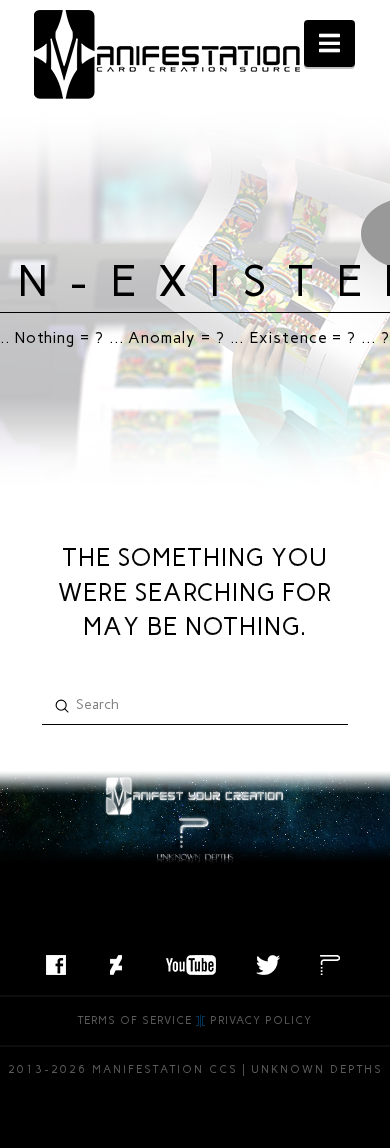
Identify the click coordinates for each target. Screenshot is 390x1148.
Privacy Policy (261, 1020)
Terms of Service (135, 1020)
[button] (329, 43)
